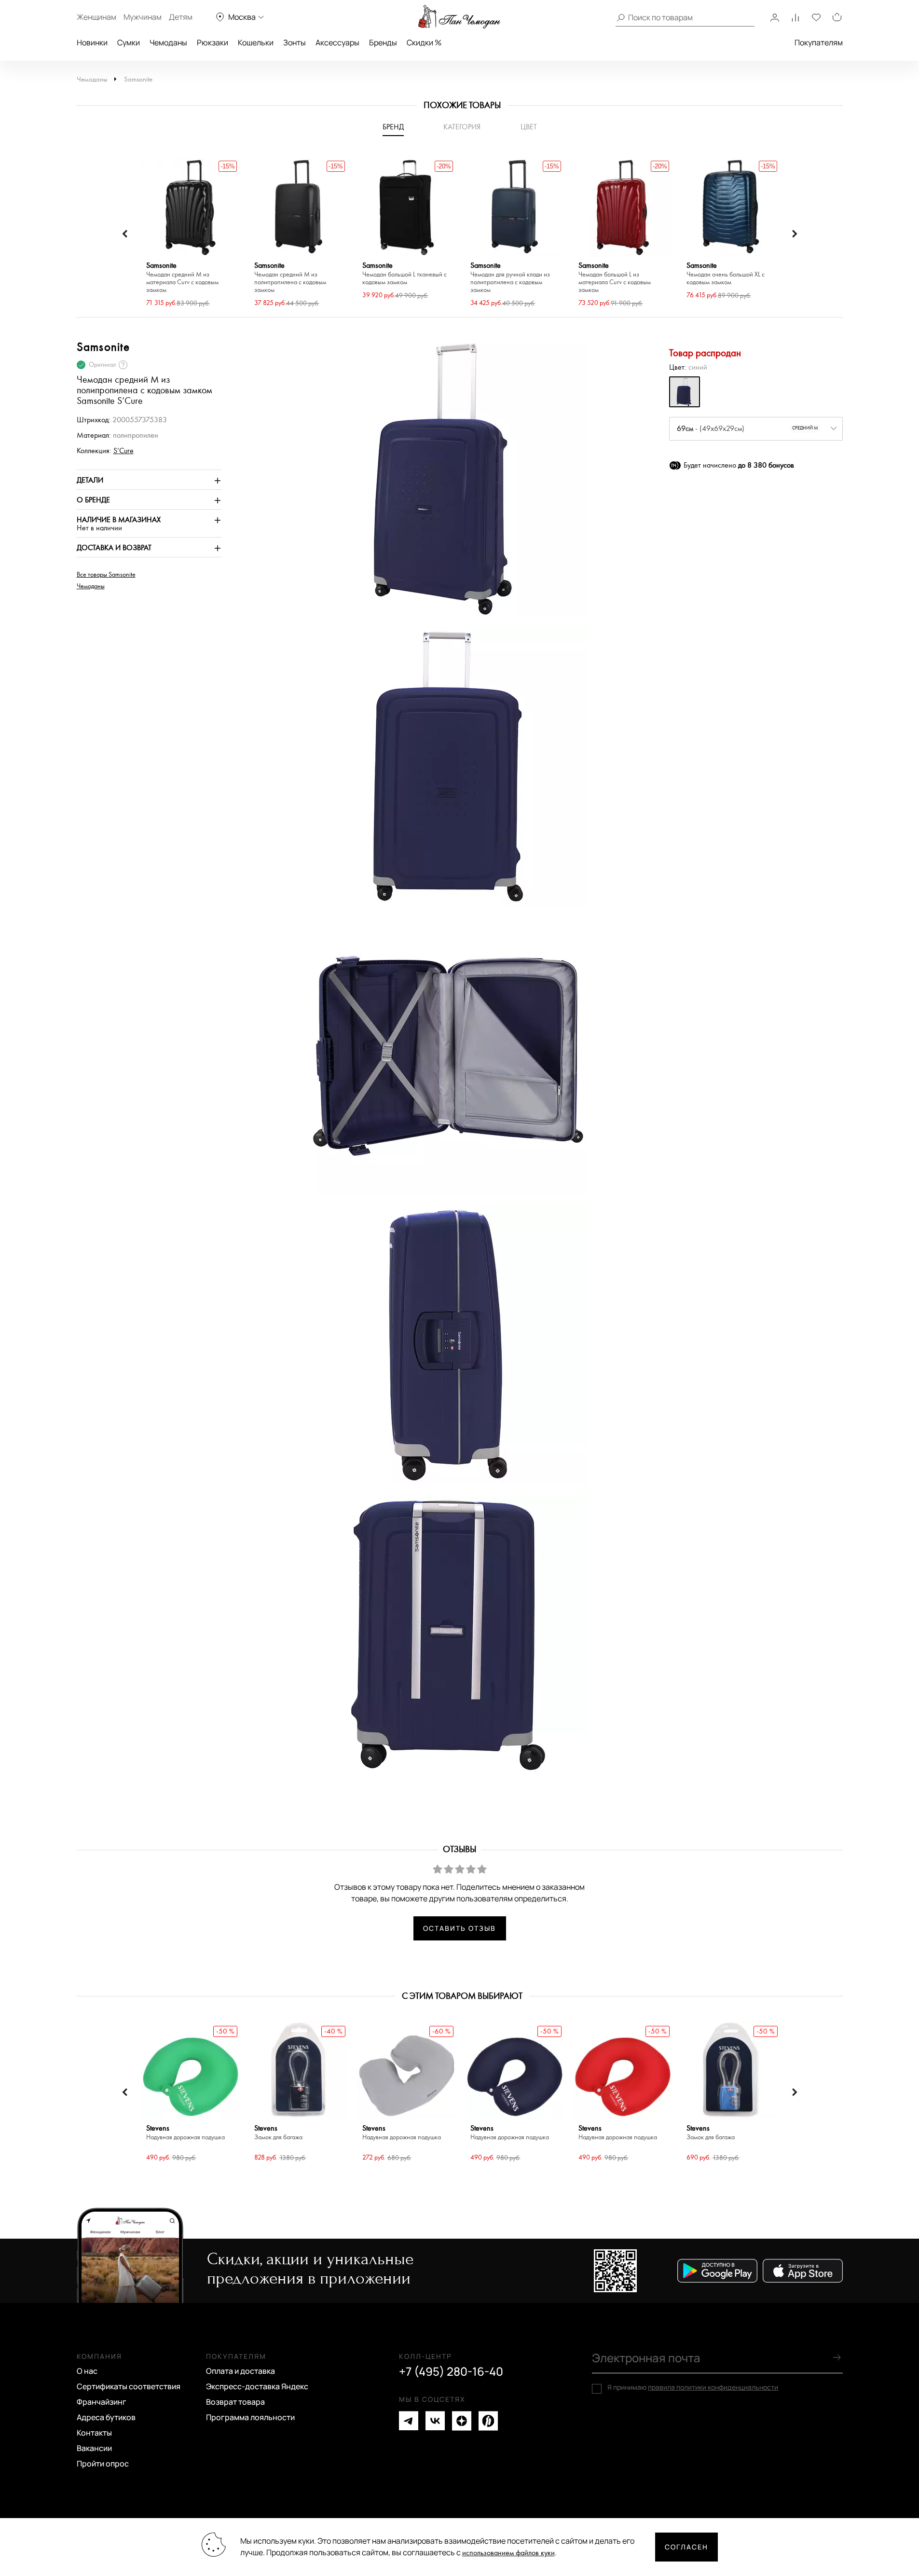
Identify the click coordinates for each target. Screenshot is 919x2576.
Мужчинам (143, 17)
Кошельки (256, 42)
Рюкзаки (213, 42)
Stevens (185, 2133)
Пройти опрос (103, 2464)
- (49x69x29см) (748, 429)
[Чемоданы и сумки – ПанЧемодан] (459, 17)
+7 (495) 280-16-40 (451, 2371)
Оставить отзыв (459, 1928)
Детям (181, 17)
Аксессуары (337, 42)
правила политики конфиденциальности (713, 2387)
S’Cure (123, 451)
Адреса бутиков (106, 2417)
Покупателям (819, 42)
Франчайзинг (102, 2402)
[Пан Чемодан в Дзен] (462, 2421)
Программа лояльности (250, 2417)
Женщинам (96, 17)
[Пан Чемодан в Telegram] (409, 2421)
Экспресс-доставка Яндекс (257, 2386)
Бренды (383, 42)
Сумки (129, 42)
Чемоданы (168, 42)
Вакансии (94, 2448)
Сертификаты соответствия (129, 2386)
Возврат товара (235, 2402)
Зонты (295, 42)
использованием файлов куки (508, 2553)
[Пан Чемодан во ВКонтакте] (435, 2421)
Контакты (94, 2433)
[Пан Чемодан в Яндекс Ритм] (488, 2421)
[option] (191, 234)
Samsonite (138, 79)
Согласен (686, 2547)
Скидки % (424, 42)
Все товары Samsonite (106, 575)
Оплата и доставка (240, 2371)
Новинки (92, 42)
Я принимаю (693, 2387)
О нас (87, 2371)
